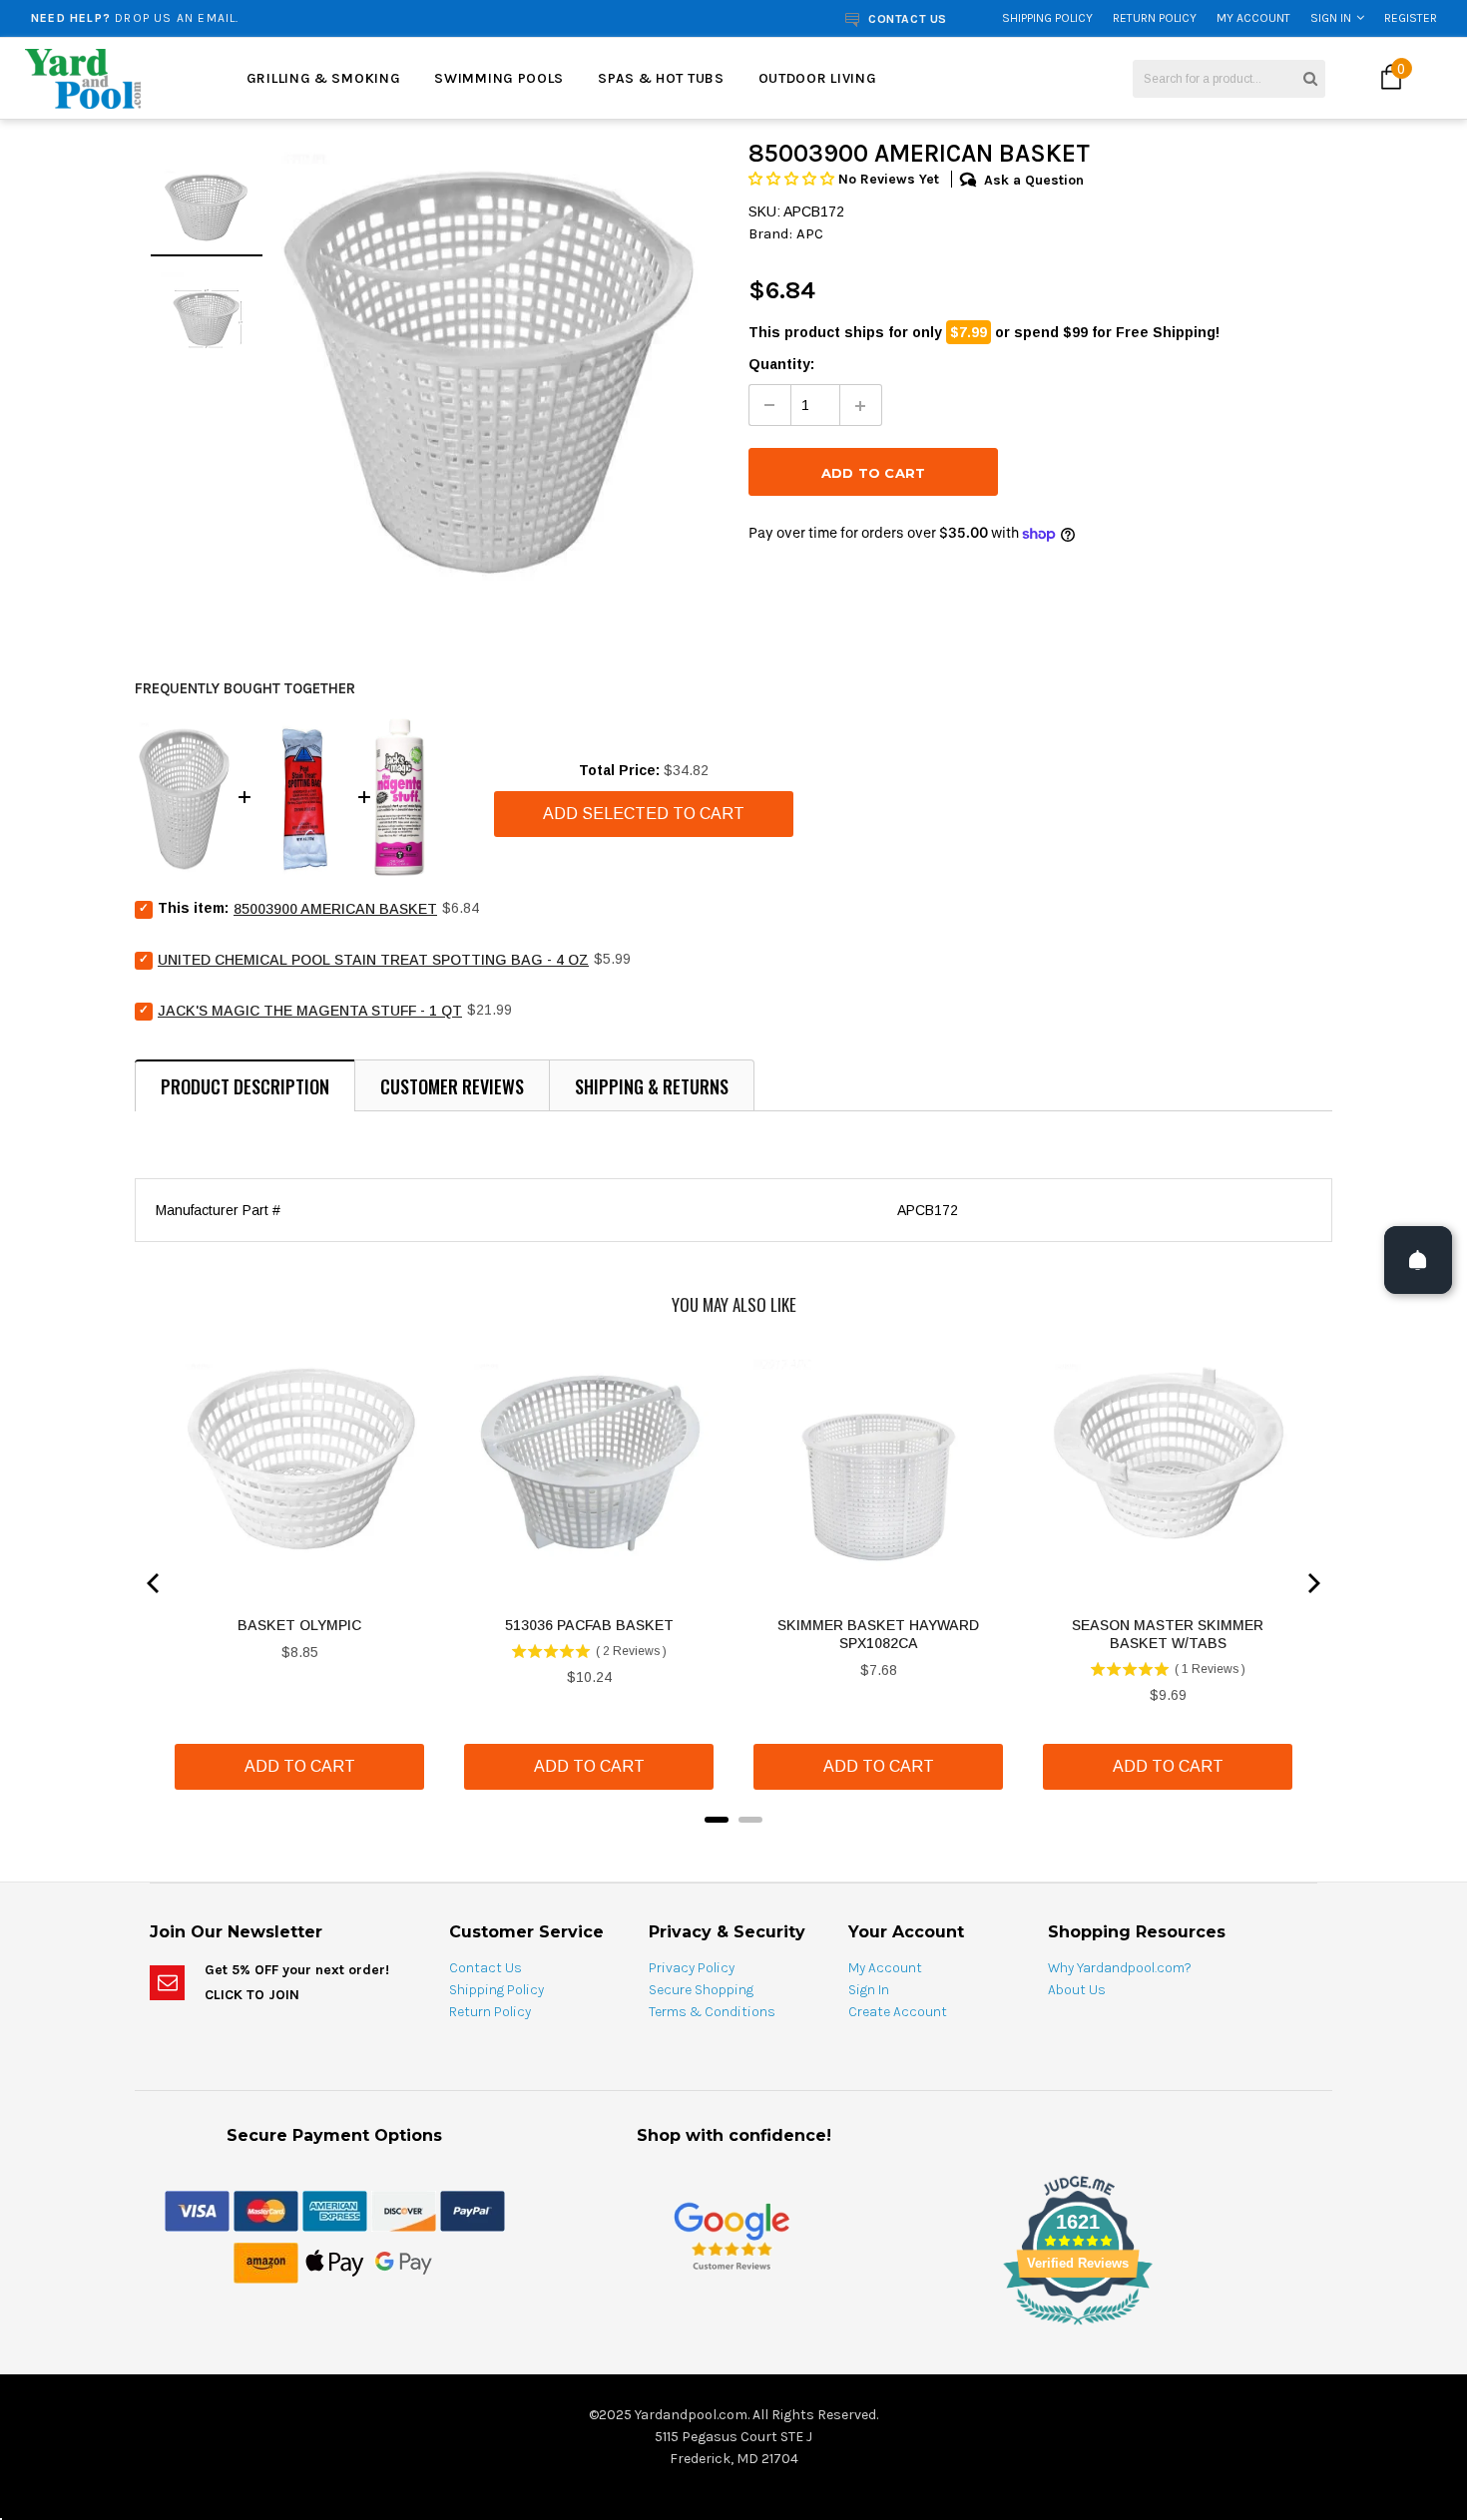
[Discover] (404, 2210)
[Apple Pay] (335, 2262)
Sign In (1331, 18)
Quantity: (781, 364)
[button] (793, 179)
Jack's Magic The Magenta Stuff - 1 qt (310, 1011)
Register (1411, 18)
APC (810, 233)
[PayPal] (473, 2210)
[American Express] (335, 2210)
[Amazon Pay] (266, 2262)
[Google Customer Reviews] (732, 2235)
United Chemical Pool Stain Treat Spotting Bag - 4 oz (373, 960)
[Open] (1418, 1260)
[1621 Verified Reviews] (733, 2328)
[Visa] (197, 2210)
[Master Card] (266, 2210)
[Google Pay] (404, 2262)
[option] (276, 18)
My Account (1253, 18)
